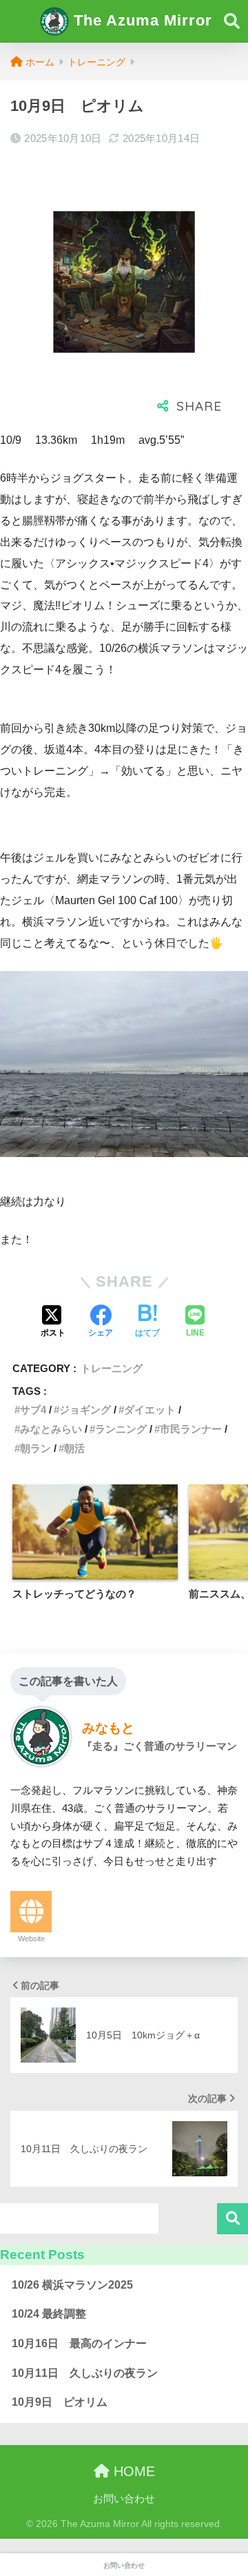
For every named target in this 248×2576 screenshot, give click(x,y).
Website (31, 1939)
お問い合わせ (124, 2499)
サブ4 (33, 1410)
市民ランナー (191, 1429)
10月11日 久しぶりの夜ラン (85, 2373)
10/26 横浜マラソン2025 (72, 2285)
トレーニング (112, 1368)
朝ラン (35, 1448)
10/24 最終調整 (49, 2314)
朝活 (74, 1448)
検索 (232, 2219)
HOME (132, 2471)
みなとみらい (51, 1429)
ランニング (121, 1429)
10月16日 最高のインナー (79, 2343)
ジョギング (85, 1410)
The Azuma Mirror (141, 20)
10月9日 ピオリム (60, 2402)
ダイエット (150, 1410)
